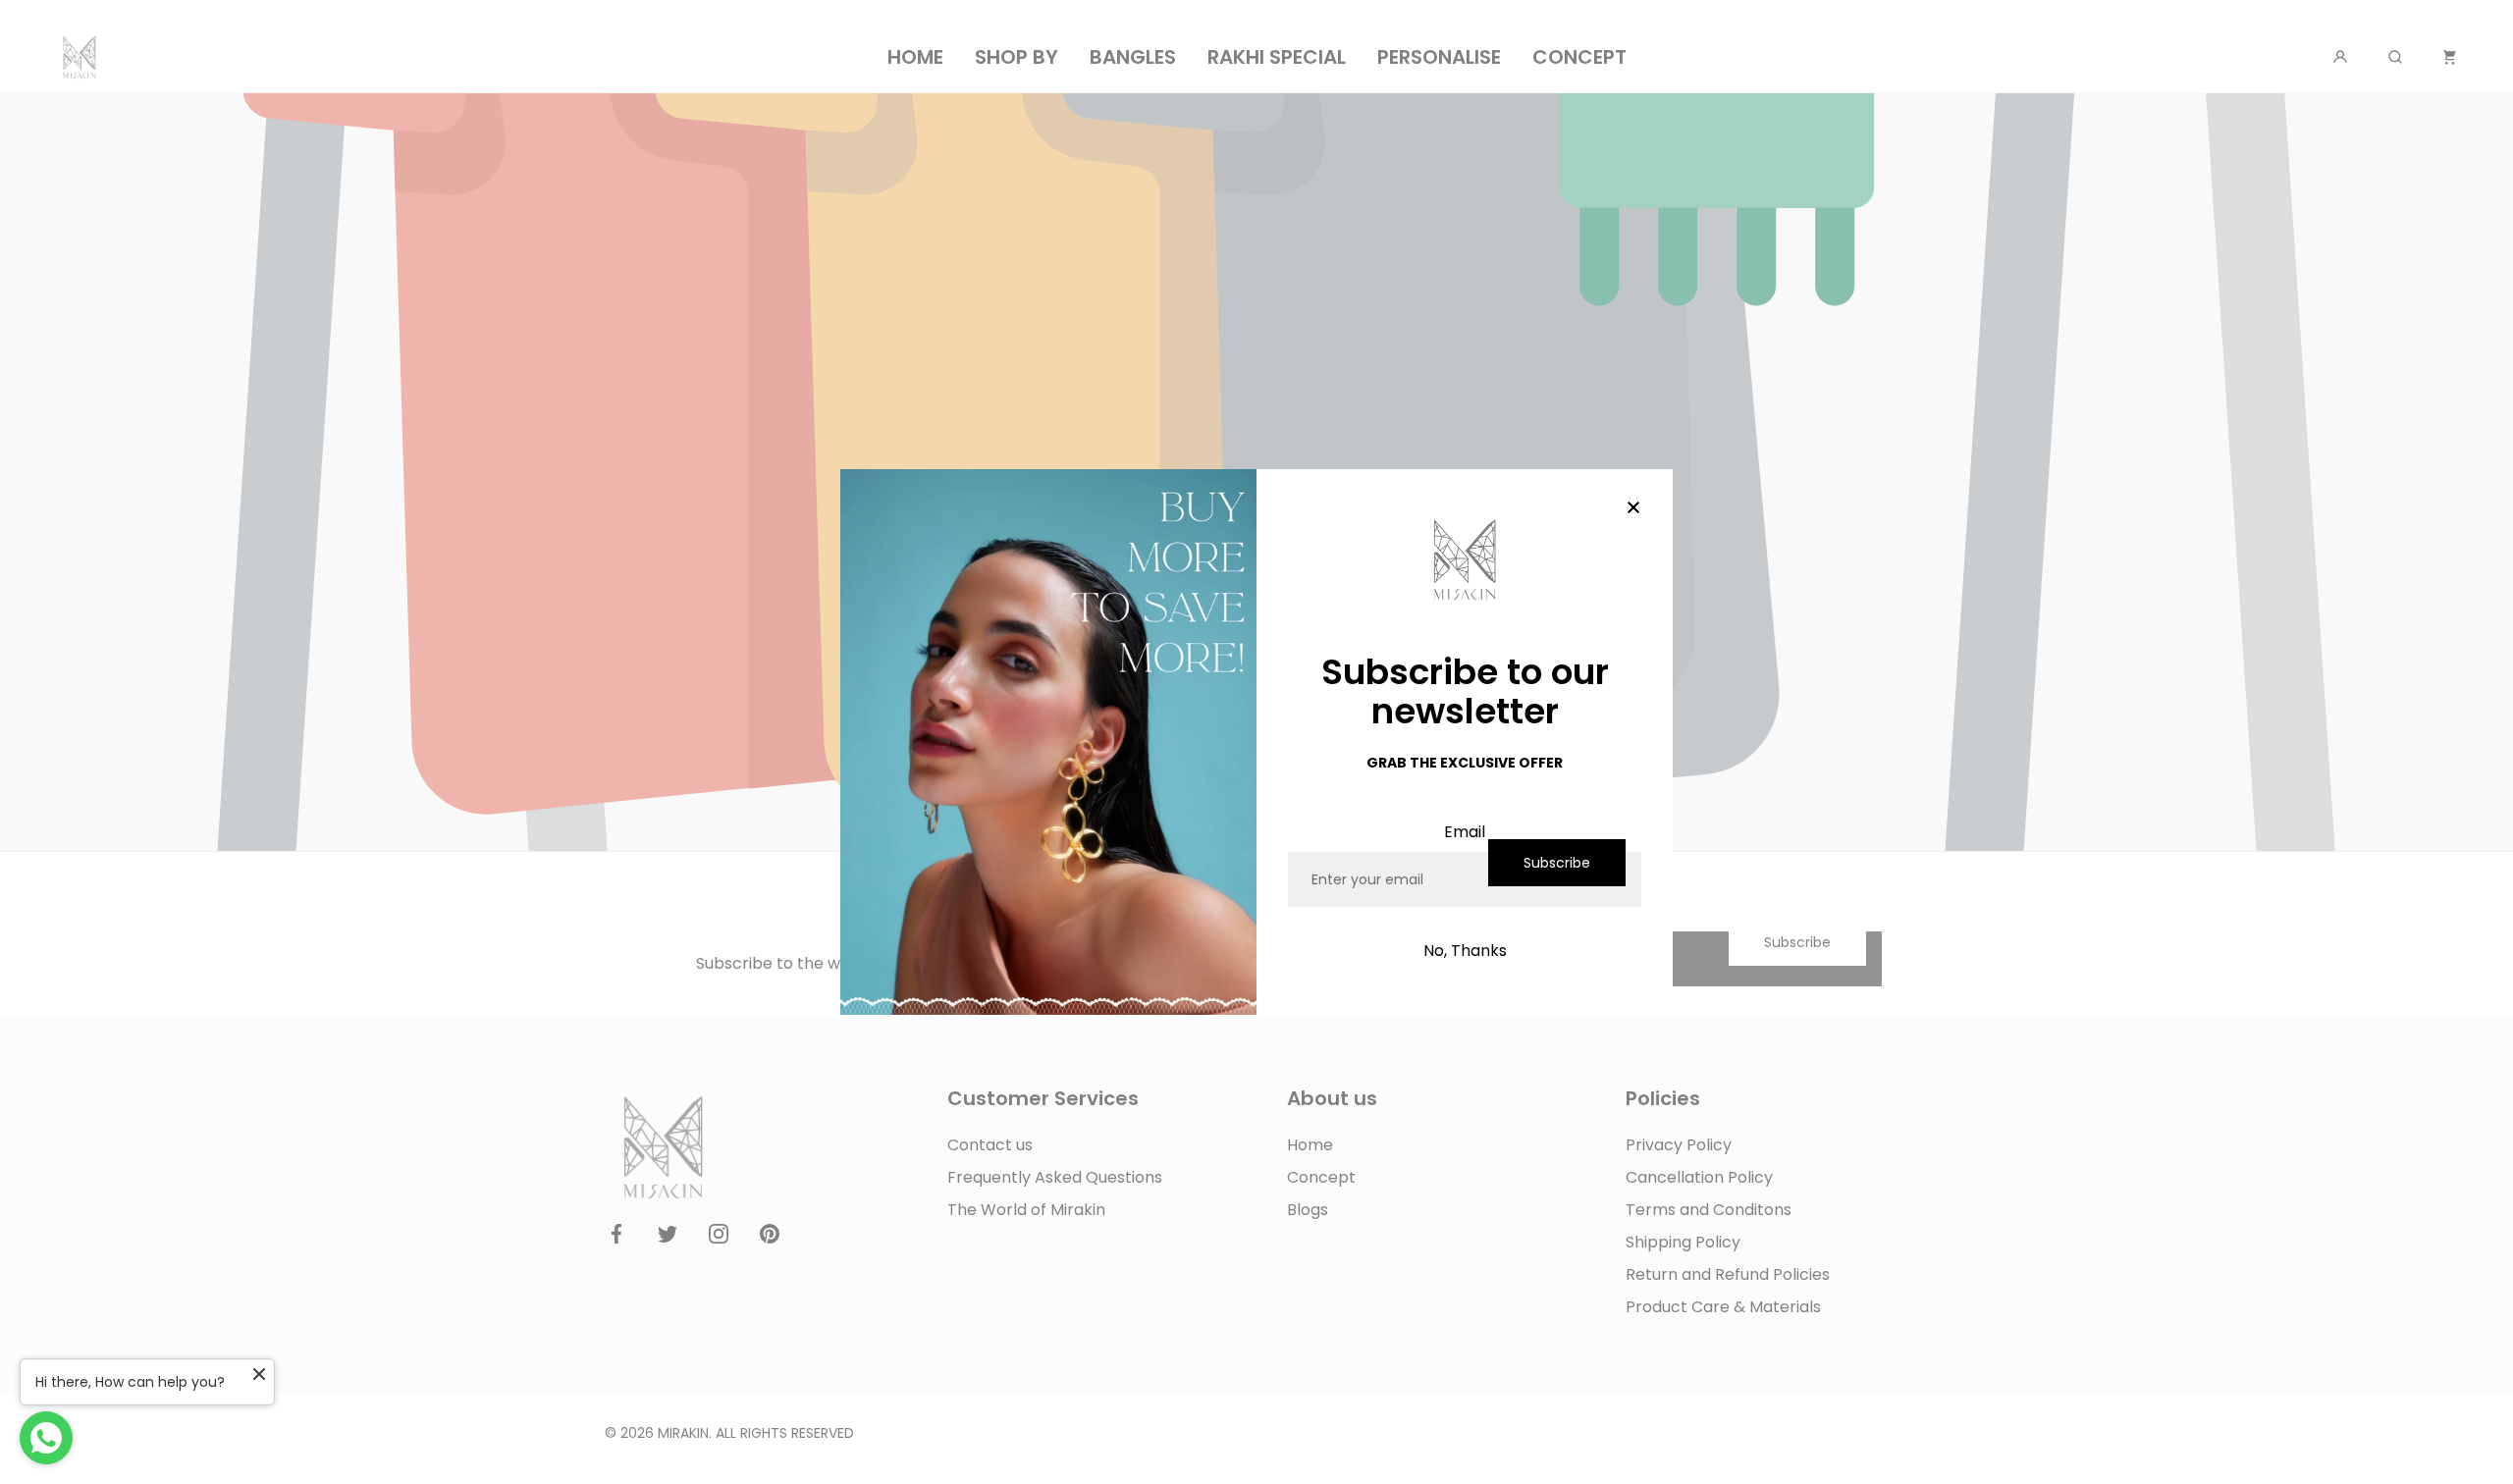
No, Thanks (1465, 951)
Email (1465, 832)
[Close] (1633, 508)
